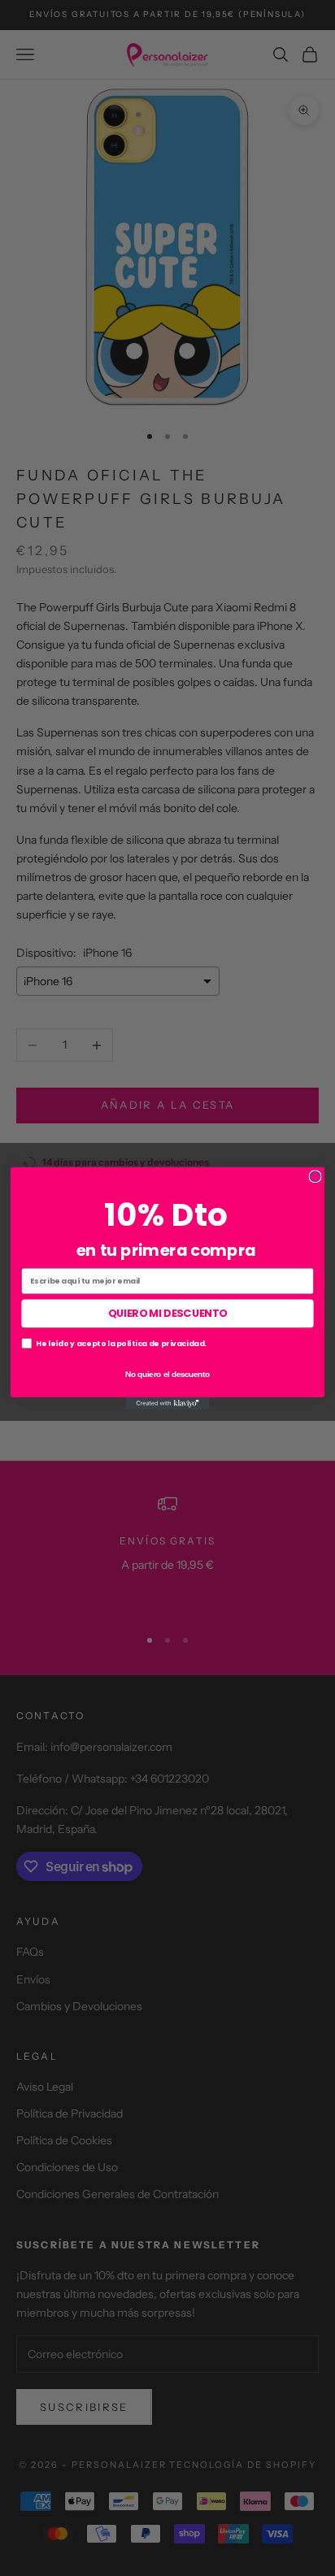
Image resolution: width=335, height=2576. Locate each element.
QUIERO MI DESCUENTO (168, 1313)
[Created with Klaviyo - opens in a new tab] (168, 1403)
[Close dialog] (315, 1176)
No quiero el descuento (167, 1373)
